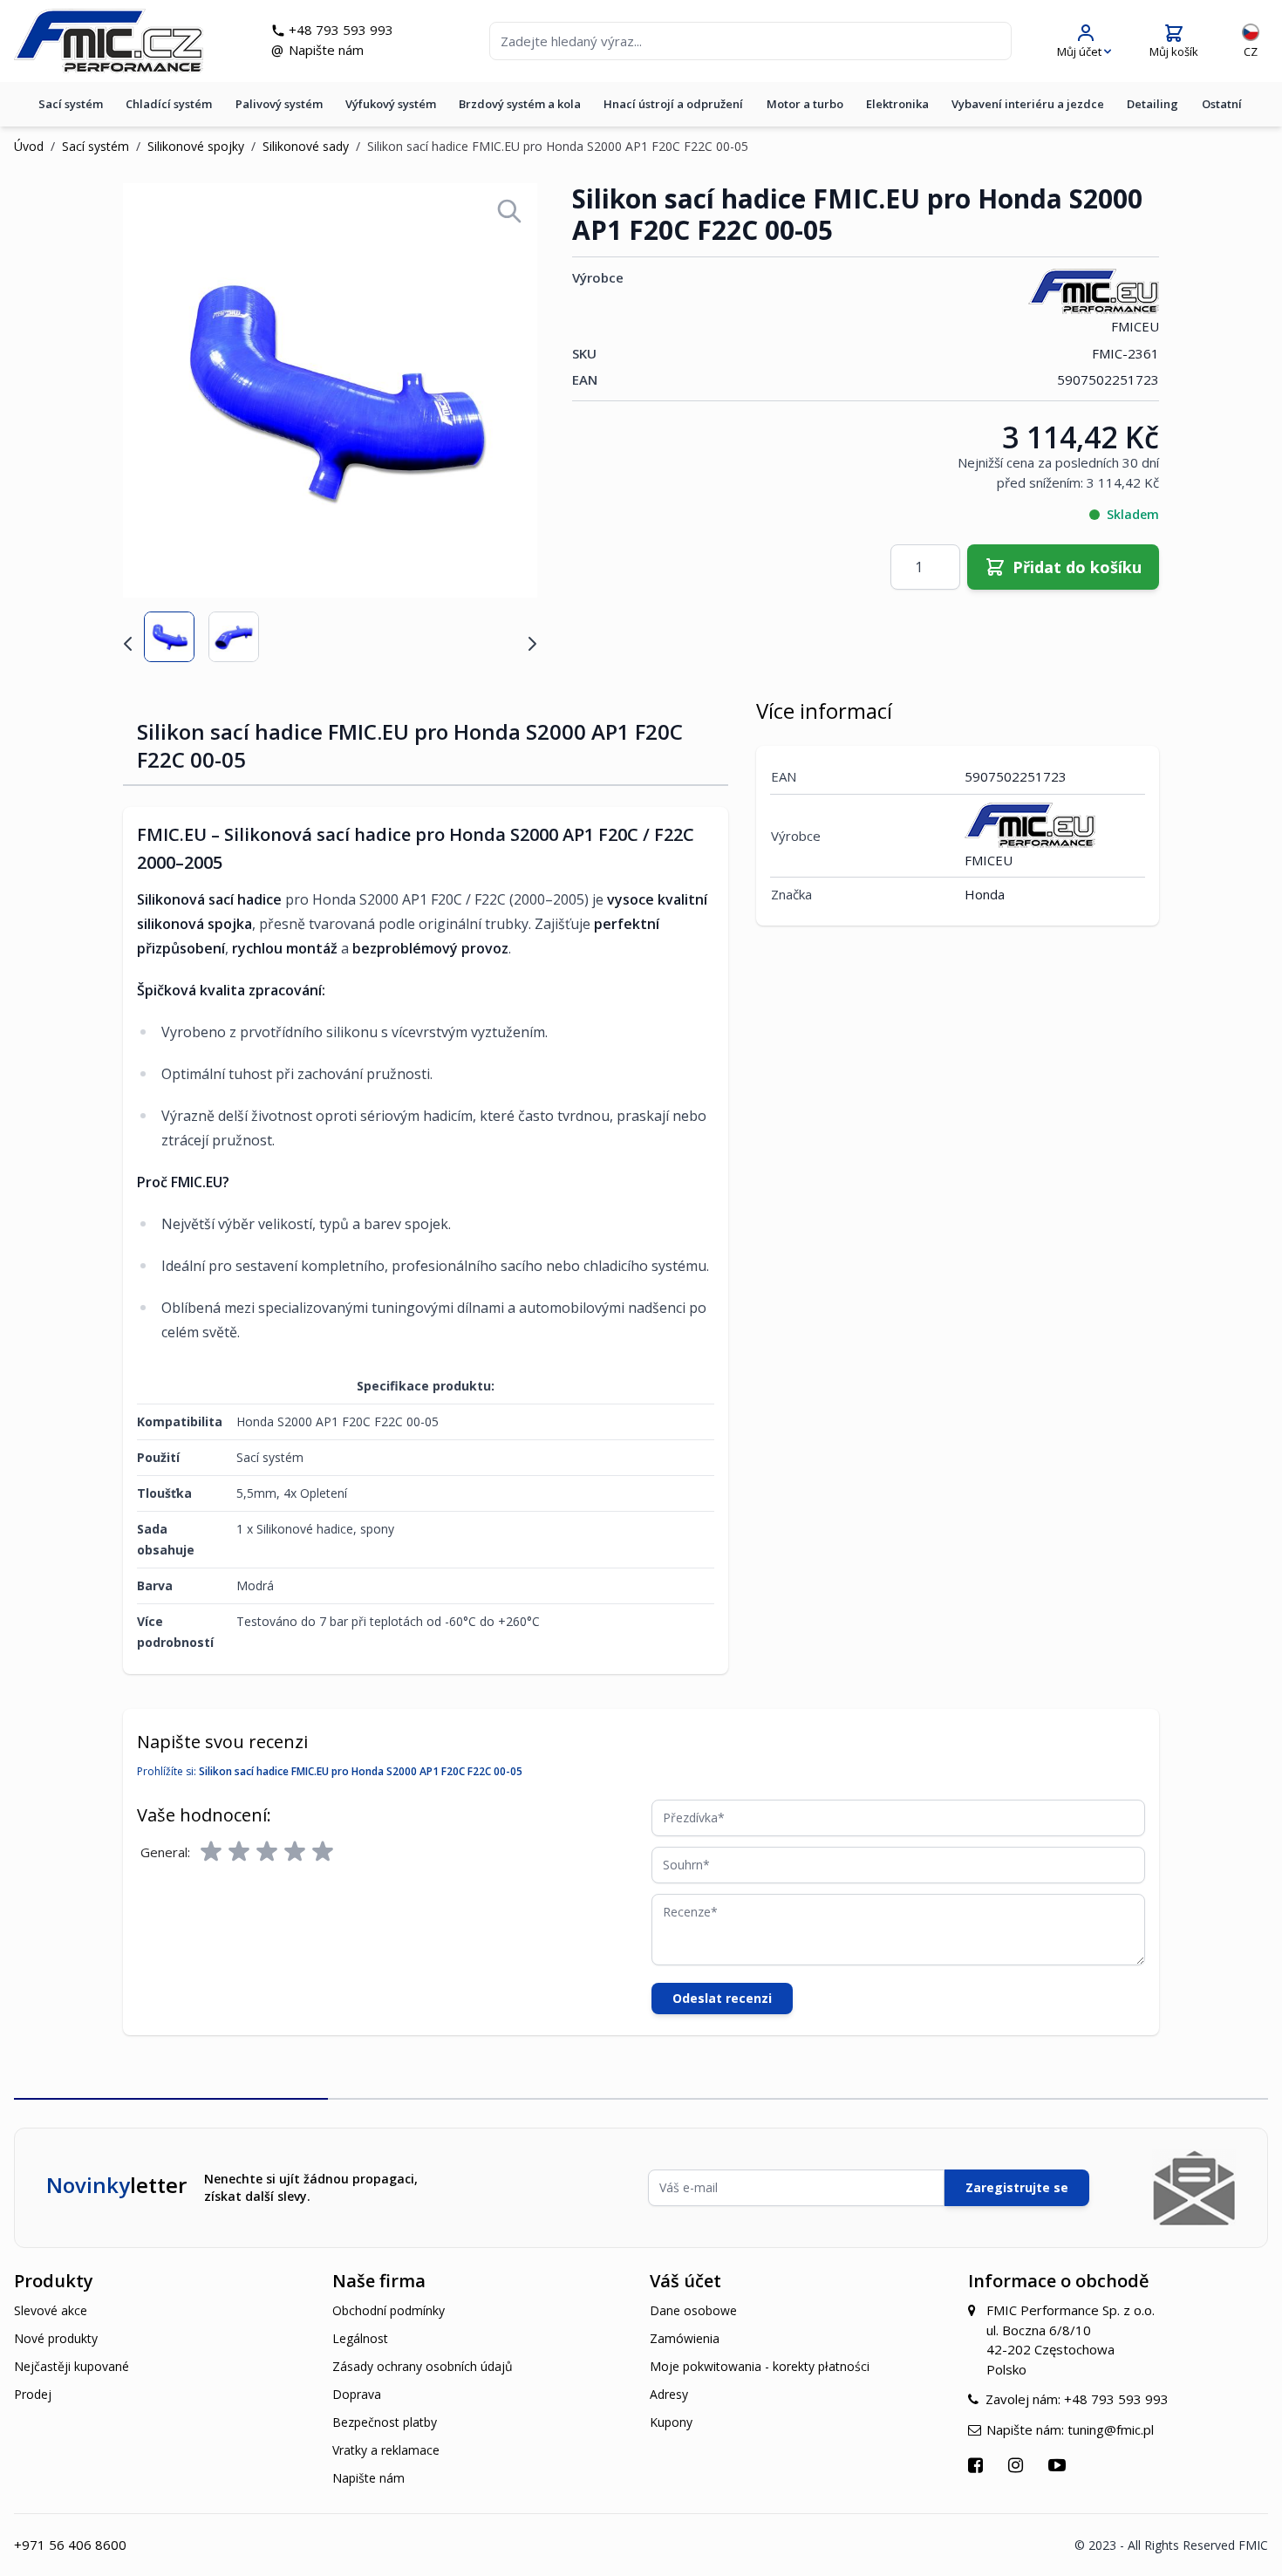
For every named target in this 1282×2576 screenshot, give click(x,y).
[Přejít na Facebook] (978, 2465)
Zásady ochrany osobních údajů (423, 2366)
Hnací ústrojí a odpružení (673, 104)
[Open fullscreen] (509, 211)
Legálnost (360, 2338)
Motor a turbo (805, 104)
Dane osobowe (693, 2310)
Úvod (29, 146)
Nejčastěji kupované (72, 2366)
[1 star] (211, 1852)
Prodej (33, 2394)
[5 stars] (323, 1852)
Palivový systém (279, 104)
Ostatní (1222, 104)
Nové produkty (56, 2338)
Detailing (1152, 104)
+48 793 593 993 (341, 30)
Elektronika (897, 104)
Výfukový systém (391, 104)
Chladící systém (169, 104)
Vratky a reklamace (386, 2450)
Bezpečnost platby (385, 2422)
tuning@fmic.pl (1111, 2429)
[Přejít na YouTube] (1059, 2465)
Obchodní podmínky (389, 2310)
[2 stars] (239, 1852)
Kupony (671, 2422)
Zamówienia (685, 2338)
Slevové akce (51, 2310)
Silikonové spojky (196, 146)
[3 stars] (267, 1852)
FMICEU (1135, 326)
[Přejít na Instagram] (1018, 2465)
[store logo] (109, 41)
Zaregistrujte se (1017, 2187)
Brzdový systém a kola (520, 104)
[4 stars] (295, 1852)
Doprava (357, 2394)
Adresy (669, 2394)
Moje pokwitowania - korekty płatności (760, 2366)
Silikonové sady (306, 146)
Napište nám (326, 50)
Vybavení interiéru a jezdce (1028, 104)
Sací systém (71, 104)
